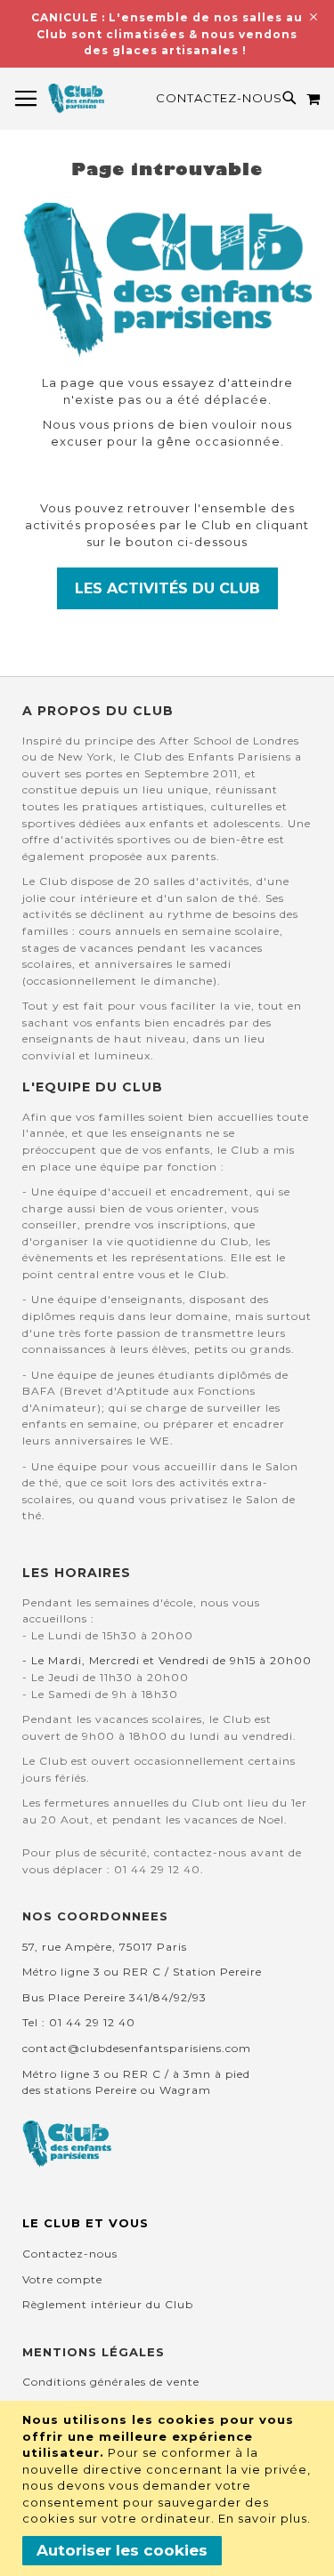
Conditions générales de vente (111, 2382)
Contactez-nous (219, 98)
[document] (169, 2488)
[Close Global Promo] (312, 16)
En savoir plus (263, 2518)
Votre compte (62, 2279)
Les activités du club (167, 588)
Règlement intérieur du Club (108, 2304)
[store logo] (76, 99)
